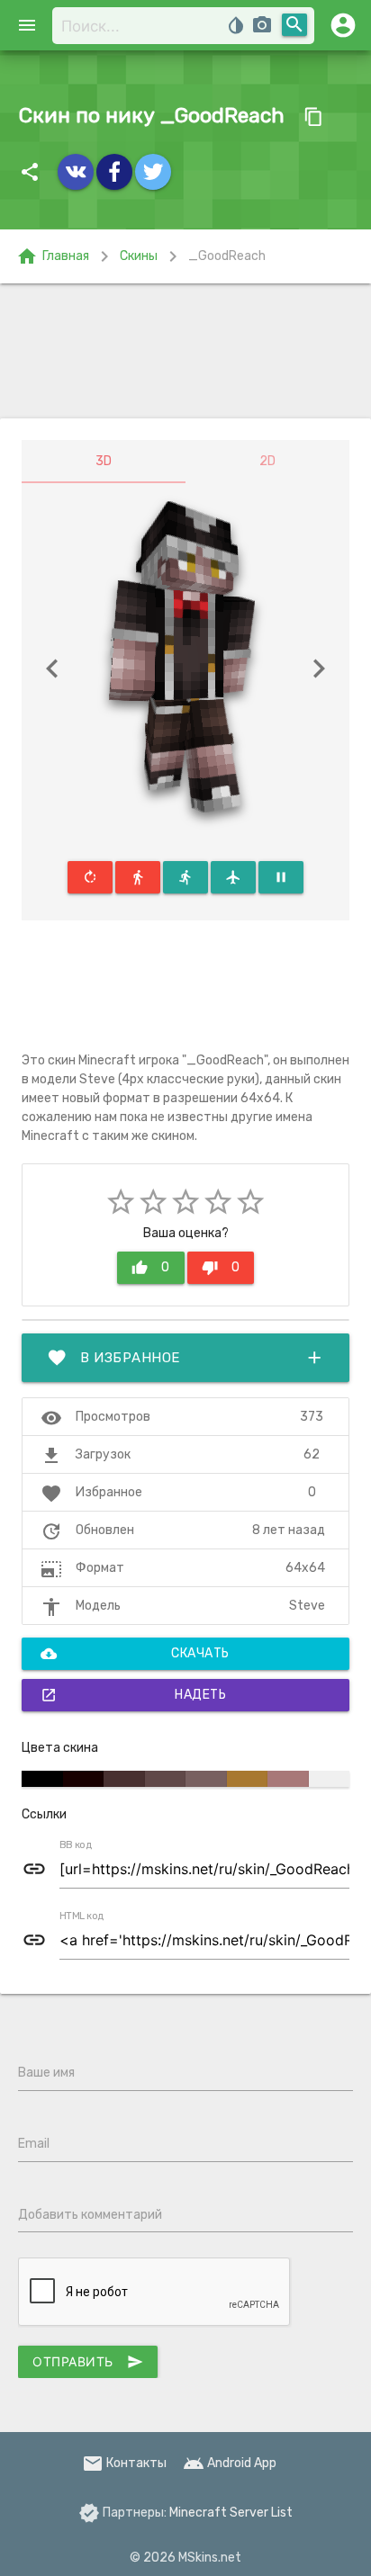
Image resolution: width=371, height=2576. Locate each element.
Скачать (135, 1654)
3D (104, 461)
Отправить (88, 2362)
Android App (230, 2463)
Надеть (133, 1695)
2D (267, 461)
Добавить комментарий (90, 2215)
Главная (53, 256)
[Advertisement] (185, 351)
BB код (76, 1845)
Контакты (124, 2463)
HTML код (82, 1916)
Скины (139, 256)
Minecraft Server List (231, 2513)
